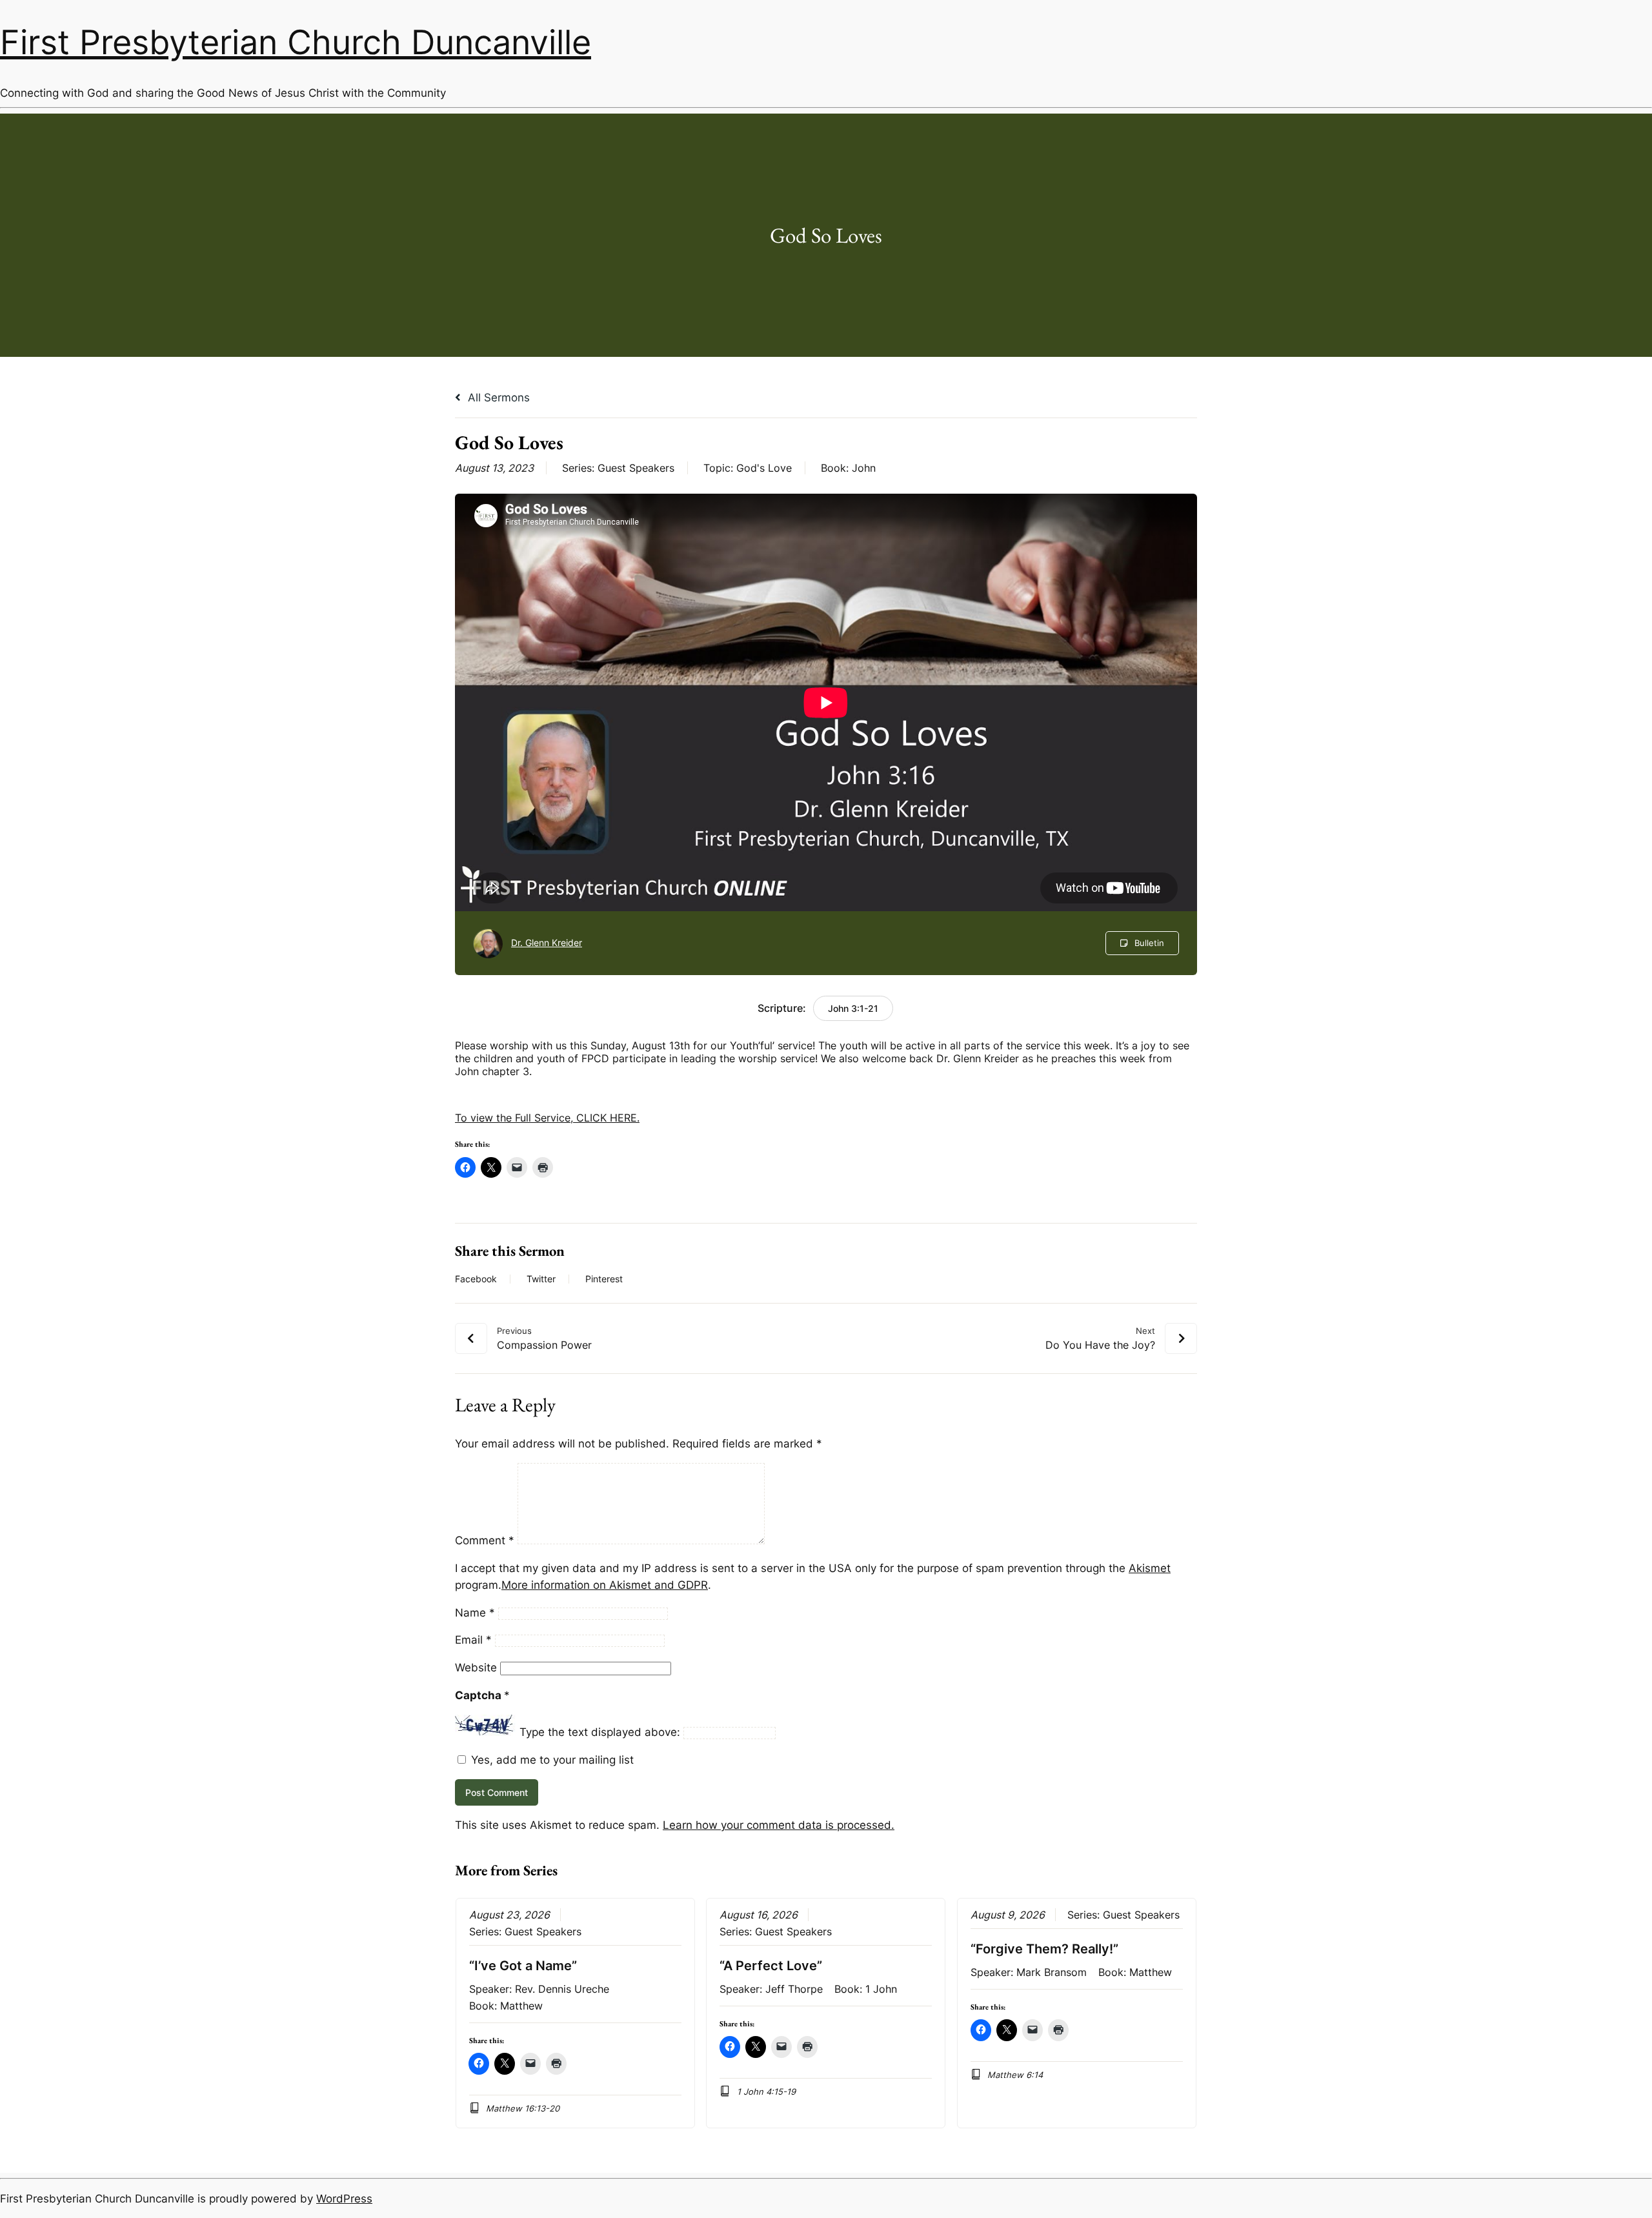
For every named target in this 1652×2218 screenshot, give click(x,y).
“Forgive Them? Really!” (1044, 1949)
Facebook (476, 1279)
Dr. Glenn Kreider (547, 943)
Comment (485, 1540)
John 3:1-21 (853, 1008)
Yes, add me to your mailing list (551, 1760)
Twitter (541, 1279)
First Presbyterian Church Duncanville (296, 42)
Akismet (1150, 1568)
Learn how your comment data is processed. (779, 1825)
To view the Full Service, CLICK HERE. (547, 1118)
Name (475, 1613)
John (864, 468)
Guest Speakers (636, 468)
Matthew (521, 2006)
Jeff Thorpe (794, 1989)
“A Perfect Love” (771, 1966)
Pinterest (604, 1279)
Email (473, 1640)
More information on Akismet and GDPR (605, 1585)
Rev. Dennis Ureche (562, 1989)
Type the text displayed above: (600, 1732)
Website (476, 1668)
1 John (881, 1989)
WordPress (344, 2199)
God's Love (764, 468)
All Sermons (497, 398)
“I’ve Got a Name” (523, 1966)
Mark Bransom (1052, 1972)
